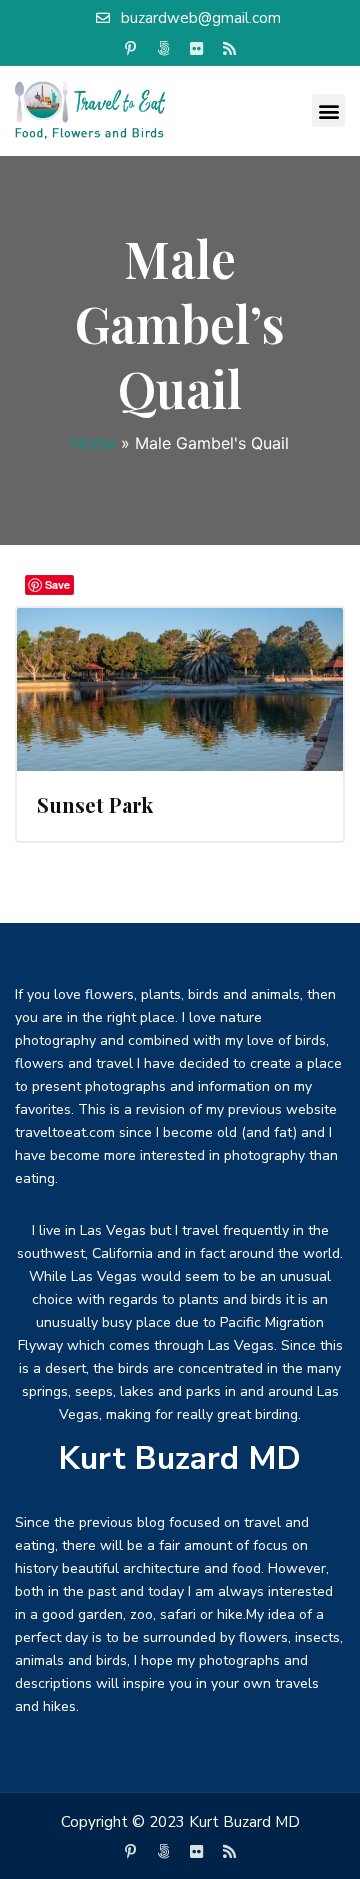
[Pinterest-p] (131, 49)
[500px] (164, 49)
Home (93, 443)
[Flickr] (197, 49)
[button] (328, 110)
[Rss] (230, 49)
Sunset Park (95, 804)
